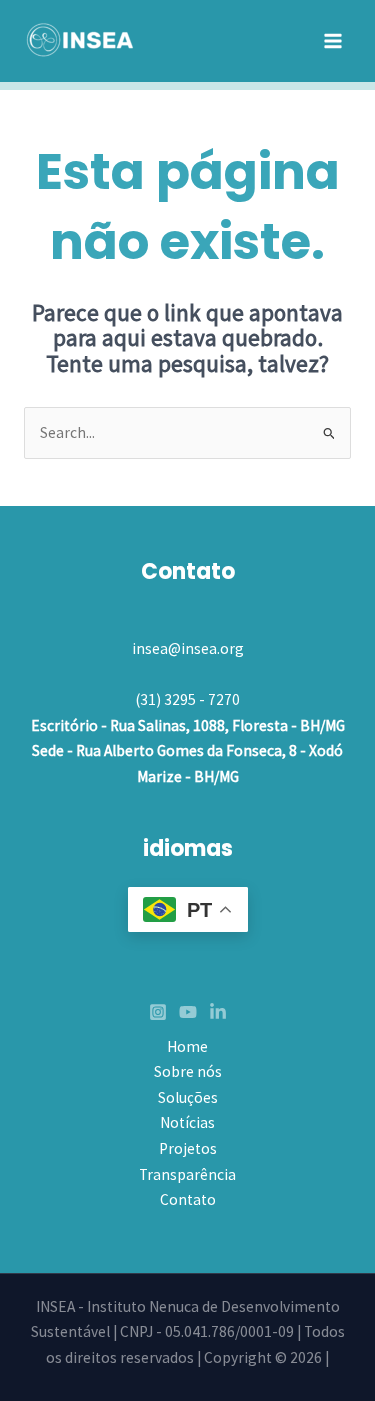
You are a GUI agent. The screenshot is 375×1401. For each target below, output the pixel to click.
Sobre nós (188, 1071)
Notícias (187, 1122)
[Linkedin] (218, 1012)
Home (187, 1046)
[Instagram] (158, 1012)
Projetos (188, 1148)
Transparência (187, 1174)
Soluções (188, 1097)
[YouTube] (188, 1012)
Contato (188, 1199)
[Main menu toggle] (333, 40)
